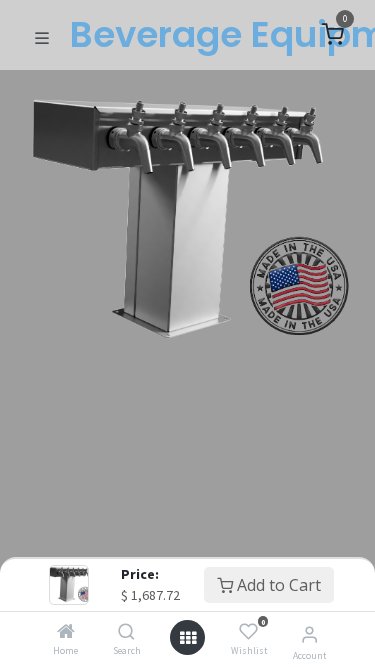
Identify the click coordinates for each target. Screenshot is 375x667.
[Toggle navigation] (42, 36)
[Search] (126, 632)
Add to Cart (277, 585)
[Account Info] (309, 634)
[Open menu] (188, 638)
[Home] (66, 632)
